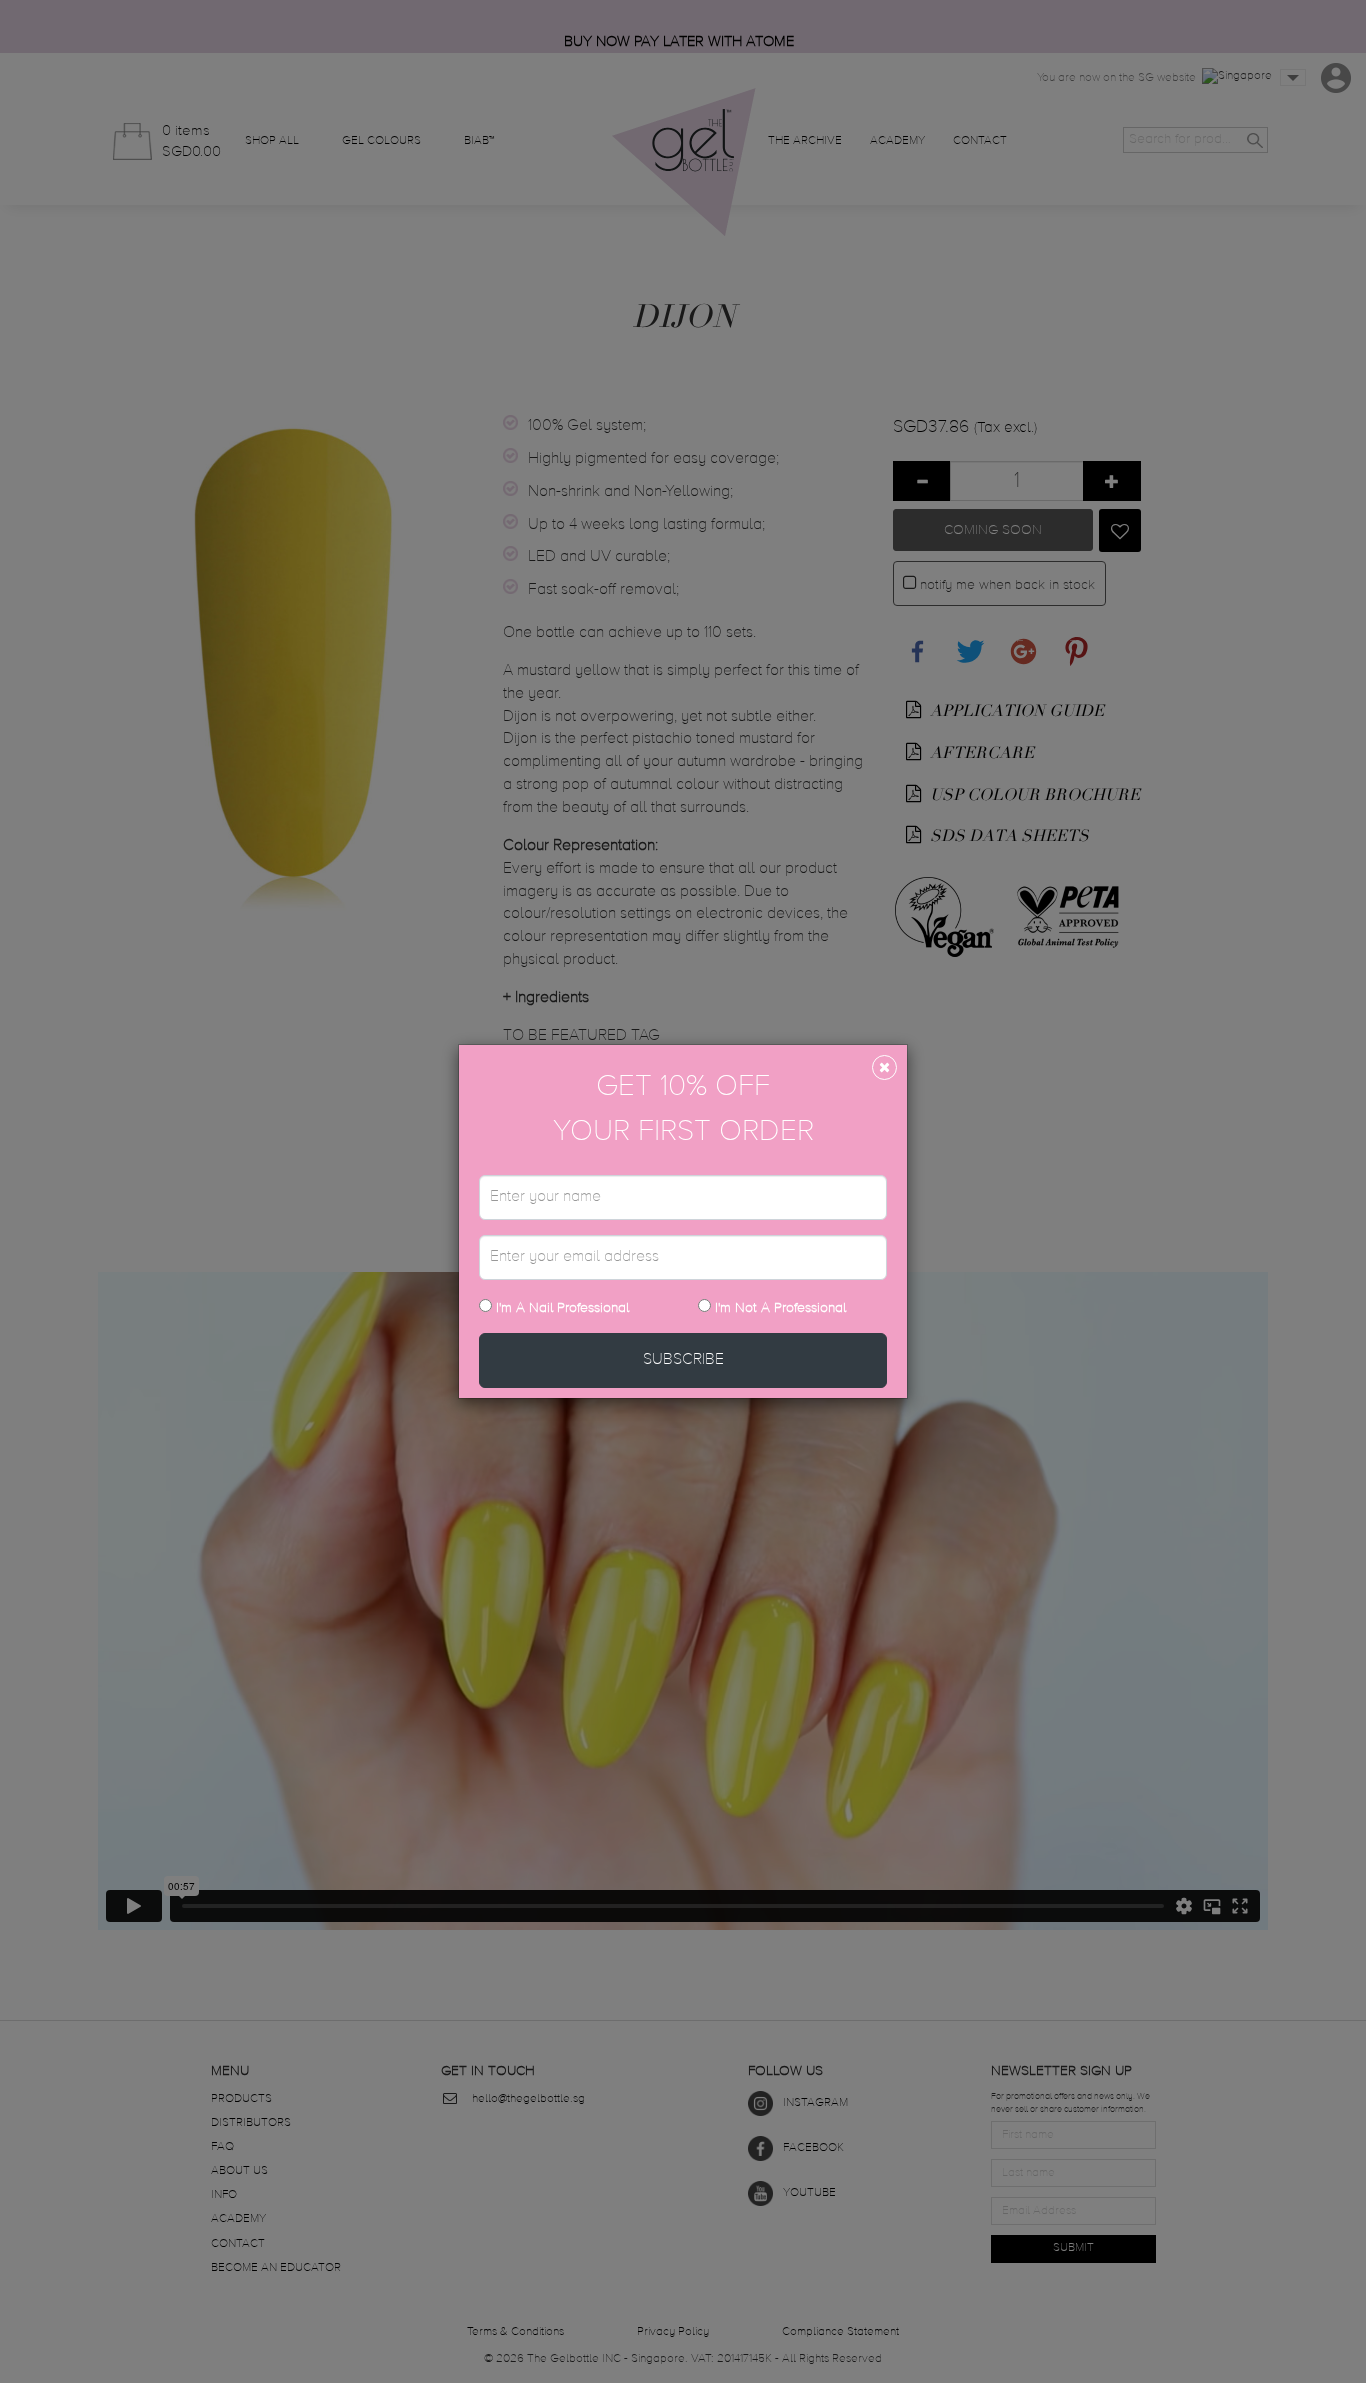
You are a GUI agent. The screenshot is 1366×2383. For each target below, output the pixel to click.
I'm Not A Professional (780, 1308)
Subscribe (683, 1360)
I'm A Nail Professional (560, 1308)
